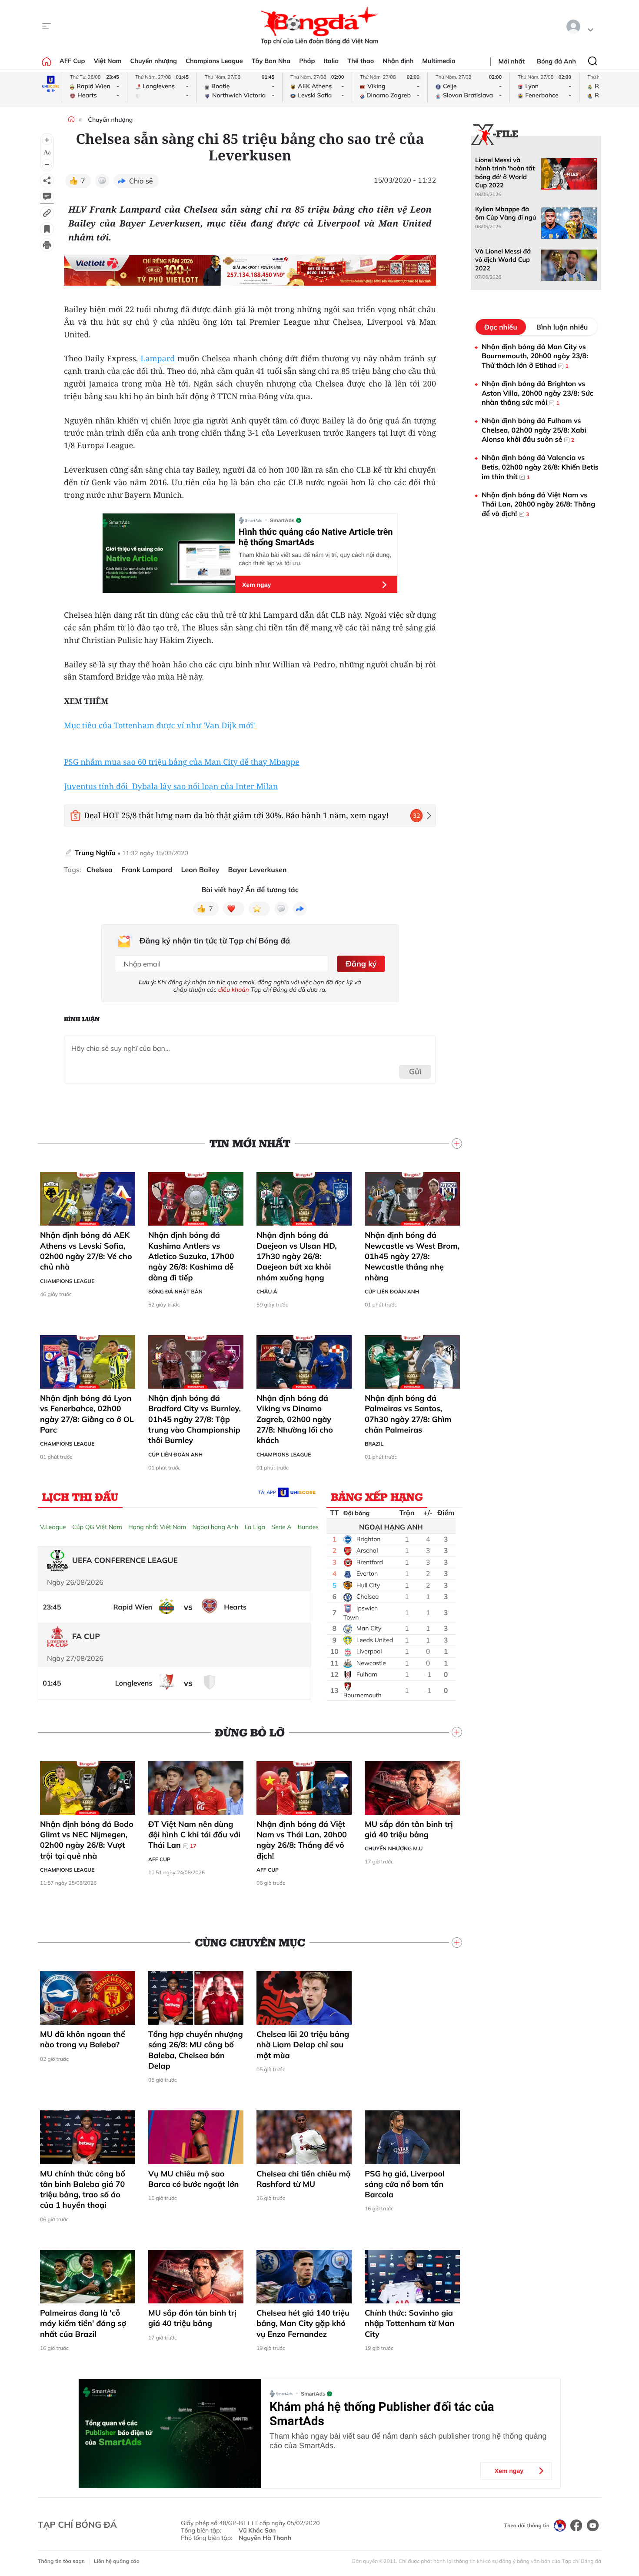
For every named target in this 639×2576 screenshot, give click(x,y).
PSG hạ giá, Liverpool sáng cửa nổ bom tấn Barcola (405, 2184)
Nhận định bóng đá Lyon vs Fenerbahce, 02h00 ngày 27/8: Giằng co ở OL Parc (87, 1414)
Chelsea (100, 870)
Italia (331, 61)
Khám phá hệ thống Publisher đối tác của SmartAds (382, 2414)
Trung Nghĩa (95, 853)
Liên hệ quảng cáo (117, 2561)
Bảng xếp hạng (377, 1496)
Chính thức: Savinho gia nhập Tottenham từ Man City (409, 2323)
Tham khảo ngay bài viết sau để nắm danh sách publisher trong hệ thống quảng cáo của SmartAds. (408, 2441)
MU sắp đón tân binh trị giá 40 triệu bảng (409, 1829)
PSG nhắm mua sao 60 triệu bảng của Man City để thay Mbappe (182, 762)
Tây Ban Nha (271, 61)
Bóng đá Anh (556, 61)
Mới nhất (512, 61)
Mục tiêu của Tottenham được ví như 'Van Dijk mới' (159, 726)
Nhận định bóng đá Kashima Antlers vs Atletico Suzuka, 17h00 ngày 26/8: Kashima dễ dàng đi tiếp (191, 1256)
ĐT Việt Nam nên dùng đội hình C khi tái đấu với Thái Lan (194, 1835)
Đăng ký (361, 964)
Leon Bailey (200, 870)
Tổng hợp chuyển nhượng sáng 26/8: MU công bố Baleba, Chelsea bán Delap (196, 2050)
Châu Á (267, 1291)
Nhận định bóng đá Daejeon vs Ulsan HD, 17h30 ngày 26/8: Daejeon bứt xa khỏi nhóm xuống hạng (297, 1256)
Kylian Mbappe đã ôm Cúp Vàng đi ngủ (506, 213)
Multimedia (439, 61)
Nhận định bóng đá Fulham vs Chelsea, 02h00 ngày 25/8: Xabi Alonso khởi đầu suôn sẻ (534, 430)
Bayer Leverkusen (258, 870)
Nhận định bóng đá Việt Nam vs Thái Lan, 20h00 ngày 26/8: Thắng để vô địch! (302, 1840)
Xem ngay (256, 585)
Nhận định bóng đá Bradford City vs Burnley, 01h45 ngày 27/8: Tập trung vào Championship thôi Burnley (195, 1419)
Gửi (415, 1071)
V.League (53, 1527)
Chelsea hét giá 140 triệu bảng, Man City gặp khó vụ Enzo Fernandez (303, 2323)
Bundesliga (313, 1527)
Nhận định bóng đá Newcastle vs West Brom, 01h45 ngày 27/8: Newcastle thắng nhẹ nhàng (412, 1256)
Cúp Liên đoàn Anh (392, 1291)
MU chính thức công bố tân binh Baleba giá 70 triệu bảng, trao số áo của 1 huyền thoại (83, 2189)
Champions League (214, 61)
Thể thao (361, 61)
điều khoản (234, 990)
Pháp (307, 61)
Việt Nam (107, 61)
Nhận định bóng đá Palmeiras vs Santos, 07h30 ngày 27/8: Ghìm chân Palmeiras (408, 1414)
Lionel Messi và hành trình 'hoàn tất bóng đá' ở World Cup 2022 (505, 173)
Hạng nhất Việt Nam (157, 1527)
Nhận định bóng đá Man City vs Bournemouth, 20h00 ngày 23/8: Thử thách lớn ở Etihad (535, 356)
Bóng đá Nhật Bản (175, 1291)
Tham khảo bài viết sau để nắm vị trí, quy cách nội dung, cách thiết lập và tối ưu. (315, 559)
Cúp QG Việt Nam (97, 1527)
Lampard (159, 359)
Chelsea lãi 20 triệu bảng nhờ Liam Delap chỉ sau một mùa (303, 2045)
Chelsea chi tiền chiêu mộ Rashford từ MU (303, 2179)
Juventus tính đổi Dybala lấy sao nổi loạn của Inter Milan (171, 786)
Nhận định (398, 61)
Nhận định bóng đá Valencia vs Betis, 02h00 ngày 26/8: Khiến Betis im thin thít (540, 467)
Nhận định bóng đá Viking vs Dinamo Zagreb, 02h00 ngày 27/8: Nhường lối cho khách (295, 1419)
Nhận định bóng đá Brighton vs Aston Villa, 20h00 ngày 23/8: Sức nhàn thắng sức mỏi (537, 393)
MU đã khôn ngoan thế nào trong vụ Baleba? (83, 2039)
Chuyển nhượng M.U (394, 1848)
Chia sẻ (141, 181)
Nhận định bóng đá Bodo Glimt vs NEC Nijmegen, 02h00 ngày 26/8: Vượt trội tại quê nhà (87, 1840)
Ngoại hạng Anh (215, 1527)
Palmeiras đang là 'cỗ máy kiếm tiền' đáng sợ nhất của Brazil (83, 2323)
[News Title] (47, 229)
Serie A (281, 1527)
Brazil (374, 1444)
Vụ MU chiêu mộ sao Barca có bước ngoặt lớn (193, 2179)
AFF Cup (72, 61)
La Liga (255, 1527)
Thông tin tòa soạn (61, 2561)
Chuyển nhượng (154, 61)
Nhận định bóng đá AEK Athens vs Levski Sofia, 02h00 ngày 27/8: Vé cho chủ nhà (86, 1251)
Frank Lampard (147, 870)
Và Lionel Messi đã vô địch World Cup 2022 (503, 260)
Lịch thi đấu (80, 1496)
